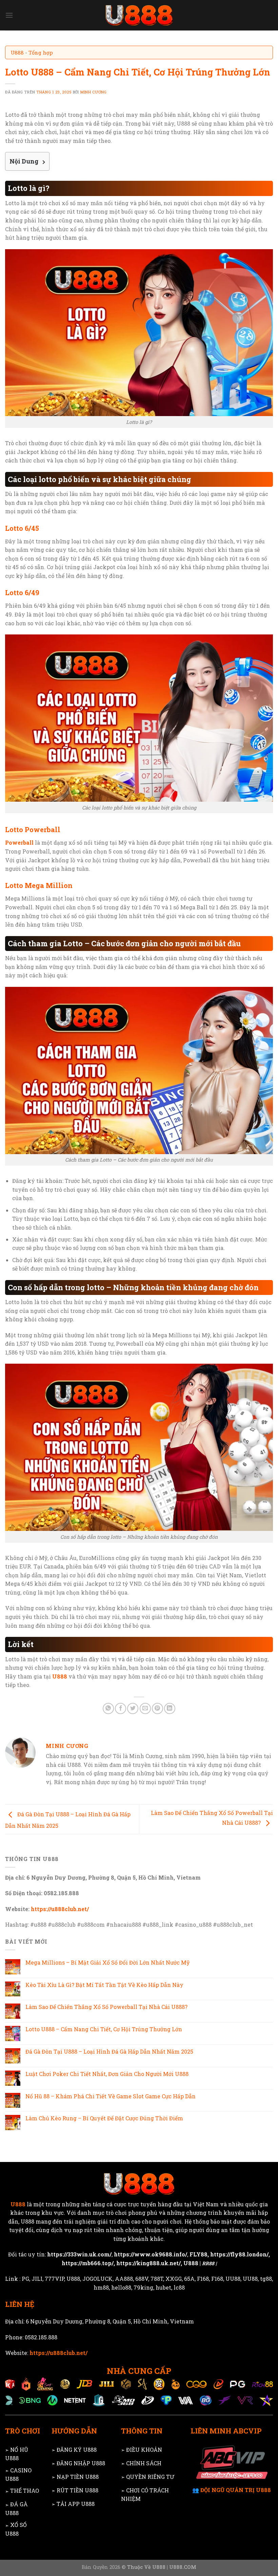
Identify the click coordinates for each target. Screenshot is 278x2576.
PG (25, 2279)
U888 (17, 52)
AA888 (124, 2279)
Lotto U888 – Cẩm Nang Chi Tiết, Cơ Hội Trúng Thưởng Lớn (104, 2029)
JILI (37, 2279)
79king (143, 2287)
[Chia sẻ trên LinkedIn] (170, 1708)
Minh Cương (93, 92)
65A (189, 2279)
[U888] (139, 15)
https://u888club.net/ (60, 1909)
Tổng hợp (41, 52)
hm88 (101, 2287)
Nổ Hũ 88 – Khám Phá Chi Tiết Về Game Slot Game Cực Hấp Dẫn (111, 2096)
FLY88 (198, 2254)
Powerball (19, 842)
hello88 (121, 2287)
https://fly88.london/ (239, 2254)
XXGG (174, 2279)
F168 (203, 2279)
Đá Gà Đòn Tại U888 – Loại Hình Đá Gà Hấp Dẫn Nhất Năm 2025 (109, 2051)
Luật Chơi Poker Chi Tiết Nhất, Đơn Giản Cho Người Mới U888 (107, 2074)
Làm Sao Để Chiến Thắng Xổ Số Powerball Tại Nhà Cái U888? (106, 2007)
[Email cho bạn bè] (145, 1708)
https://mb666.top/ (88, 2263)
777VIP (54, 2279)
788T (157, 2279)
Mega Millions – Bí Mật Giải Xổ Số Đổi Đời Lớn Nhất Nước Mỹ (107, 1962)
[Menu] (9, 15)
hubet (163, 2287)
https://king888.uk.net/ (148, 2263)
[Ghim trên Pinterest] (157, 1708)
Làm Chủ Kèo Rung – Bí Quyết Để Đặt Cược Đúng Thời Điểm (104, 2118)
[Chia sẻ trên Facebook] (121, 1708)
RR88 (208, 2263)
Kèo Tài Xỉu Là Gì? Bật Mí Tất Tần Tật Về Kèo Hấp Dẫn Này (104, 1985)
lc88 (179, 2287)
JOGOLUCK (97, 2279)
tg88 (266, 2279)
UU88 (233, 2279)
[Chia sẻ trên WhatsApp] (108, 1708)
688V (142, 2279)
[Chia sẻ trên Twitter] (133, 1708)
